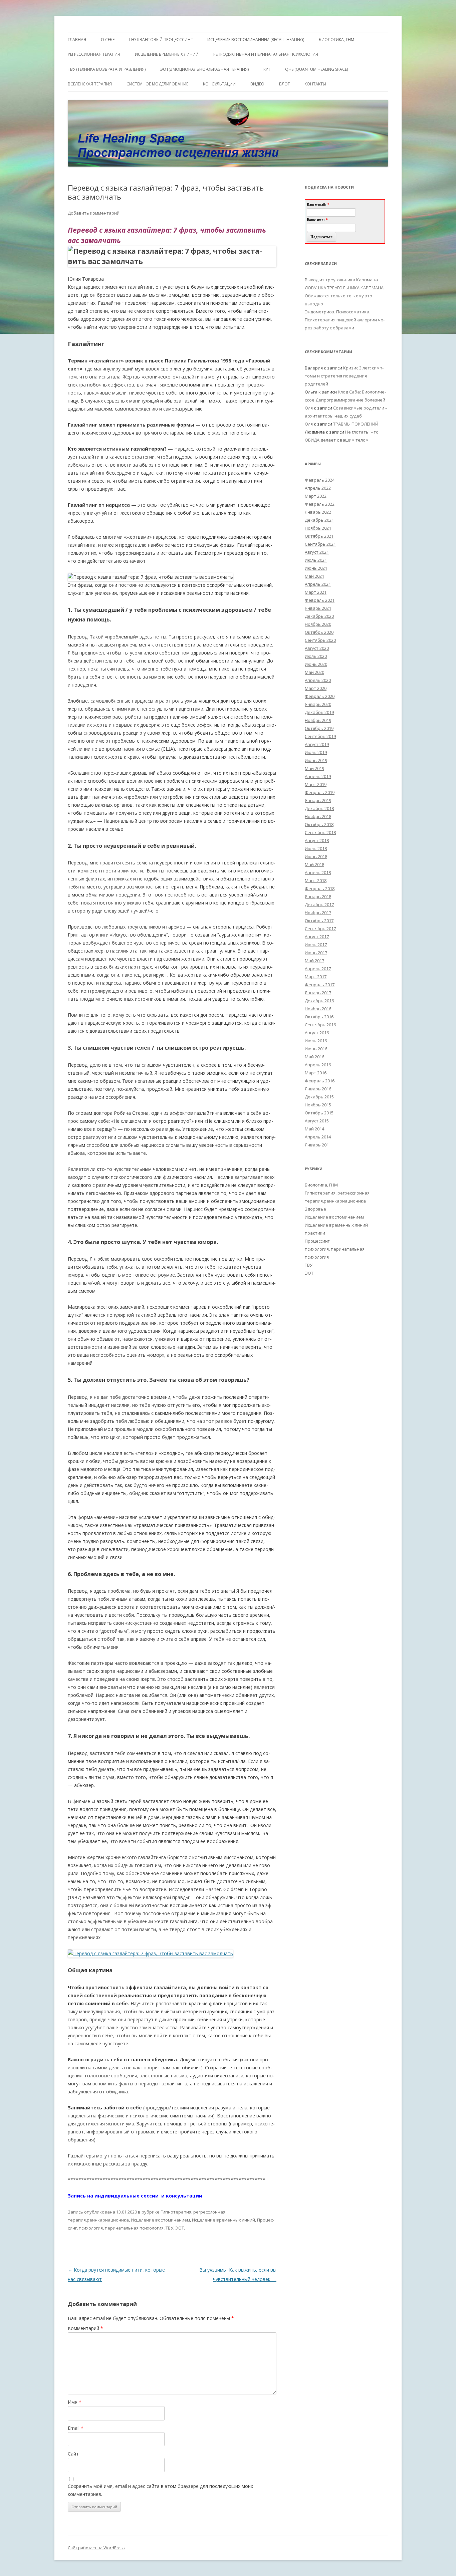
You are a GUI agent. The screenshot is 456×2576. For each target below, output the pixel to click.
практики (315, 1233)
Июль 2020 (316, 656)
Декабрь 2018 (319, 808)
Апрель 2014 (318, 1137)
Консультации (219, 84)
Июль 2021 (316, 560)
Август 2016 (317, 1033)
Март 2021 (316, 592)
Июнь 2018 (316, 856)
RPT (267, 69)
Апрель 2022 (318, 488)
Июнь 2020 (316, 664)
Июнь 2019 (316, 760)
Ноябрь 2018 (318, 816)
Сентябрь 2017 (320, 929)
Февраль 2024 (320, 480)
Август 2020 (317, 648)
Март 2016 (316, 1073)
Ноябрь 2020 (318, 624)
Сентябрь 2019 (320, 736)
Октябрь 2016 (319, 1017)
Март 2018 (316, 880)
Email (76, 2428)
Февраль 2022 (320, 504)
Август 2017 (317, 937)
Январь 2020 (318, 704)
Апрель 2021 (318, 584)
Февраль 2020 (320, 696)
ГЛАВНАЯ (77, 40)
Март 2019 (316, 784)
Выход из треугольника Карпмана (341, 280)
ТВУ (169, 2228)
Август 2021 (317, 552)
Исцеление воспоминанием (160, 2220)
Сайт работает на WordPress (96, 2548)
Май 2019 (314, 768)
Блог (284, 84)
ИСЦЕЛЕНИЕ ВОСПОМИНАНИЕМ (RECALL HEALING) (256, 40)
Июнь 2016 (316, 1049)
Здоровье (315, 1209)
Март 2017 (316, 977)
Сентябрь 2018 (320, 832)
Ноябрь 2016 (318, 1009)
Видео (257, 84)
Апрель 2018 (318, 872)
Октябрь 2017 (319, 921)
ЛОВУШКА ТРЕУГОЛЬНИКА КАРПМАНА (344, 288)
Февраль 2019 (320, 792)
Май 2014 (314, 1129)
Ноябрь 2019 (318, 720)
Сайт (73, 2454)
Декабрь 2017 (319, 905)
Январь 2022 (318, 512)
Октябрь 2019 (319, 728)
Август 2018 (317, 840)
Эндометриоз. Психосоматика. (337, 312)
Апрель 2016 (318, 1065)
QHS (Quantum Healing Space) (316, 69)
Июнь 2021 (316, 568)
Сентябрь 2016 (320, 1025)
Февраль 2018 (320, 888)
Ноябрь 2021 (318, 528)
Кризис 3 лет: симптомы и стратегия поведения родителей (344, 376)
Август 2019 (317, 744)
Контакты (315, 84)
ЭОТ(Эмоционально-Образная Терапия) (204, 69)
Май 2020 (314, 672)
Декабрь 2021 (319, 520)
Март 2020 (316, 688)
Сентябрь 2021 (320, 544)
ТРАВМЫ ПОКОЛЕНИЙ (356, 424)
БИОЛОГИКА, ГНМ (336, 40)
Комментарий (85, 2328)
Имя (75, 2402)
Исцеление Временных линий (167, 54)
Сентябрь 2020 (320, 640)
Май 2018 (314, 864)
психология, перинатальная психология (121, 2228)
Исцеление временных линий (223, 2220)
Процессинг (317, 1241)
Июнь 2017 (316, 953)
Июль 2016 (316, 1041)
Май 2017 (314, 961)
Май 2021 (314, 576)
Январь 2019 (318, 800)
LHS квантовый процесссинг (161, 40)
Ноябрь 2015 (318, 1105)
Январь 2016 (318, 1089)
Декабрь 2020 (319, 616)
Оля (309, 408)
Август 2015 (317, 1121)
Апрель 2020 (318, 680)
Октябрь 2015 (319, 1113)
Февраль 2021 (320, 600)
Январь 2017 (318, 993)
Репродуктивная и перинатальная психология (266, 54)
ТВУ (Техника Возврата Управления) (107, 69)
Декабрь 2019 (319, 712)
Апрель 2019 (318, 776)
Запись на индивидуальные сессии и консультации (135, 2196)
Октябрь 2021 (319, 536)
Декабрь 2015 (319, 1097)
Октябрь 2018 (319, 824)
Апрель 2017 (318, 969)
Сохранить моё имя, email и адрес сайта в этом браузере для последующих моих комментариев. (160, 2490)
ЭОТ (180, 2228)
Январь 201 (317, 1145)
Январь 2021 (318, 608)
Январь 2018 (318, 896)
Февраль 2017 (320, 985)
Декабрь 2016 (319, 1001)
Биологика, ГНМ (321, 1185)
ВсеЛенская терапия (90, 84)
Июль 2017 (316, 945)
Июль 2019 (316, 752)
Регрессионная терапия (94, 54)
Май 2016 (314, 1057)
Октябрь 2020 (319, 632)
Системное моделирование (157, 84)
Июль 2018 (316, 848)
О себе (108, 40)
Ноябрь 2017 (318, 913)
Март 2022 (316, 496)
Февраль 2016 (320, 1081)
